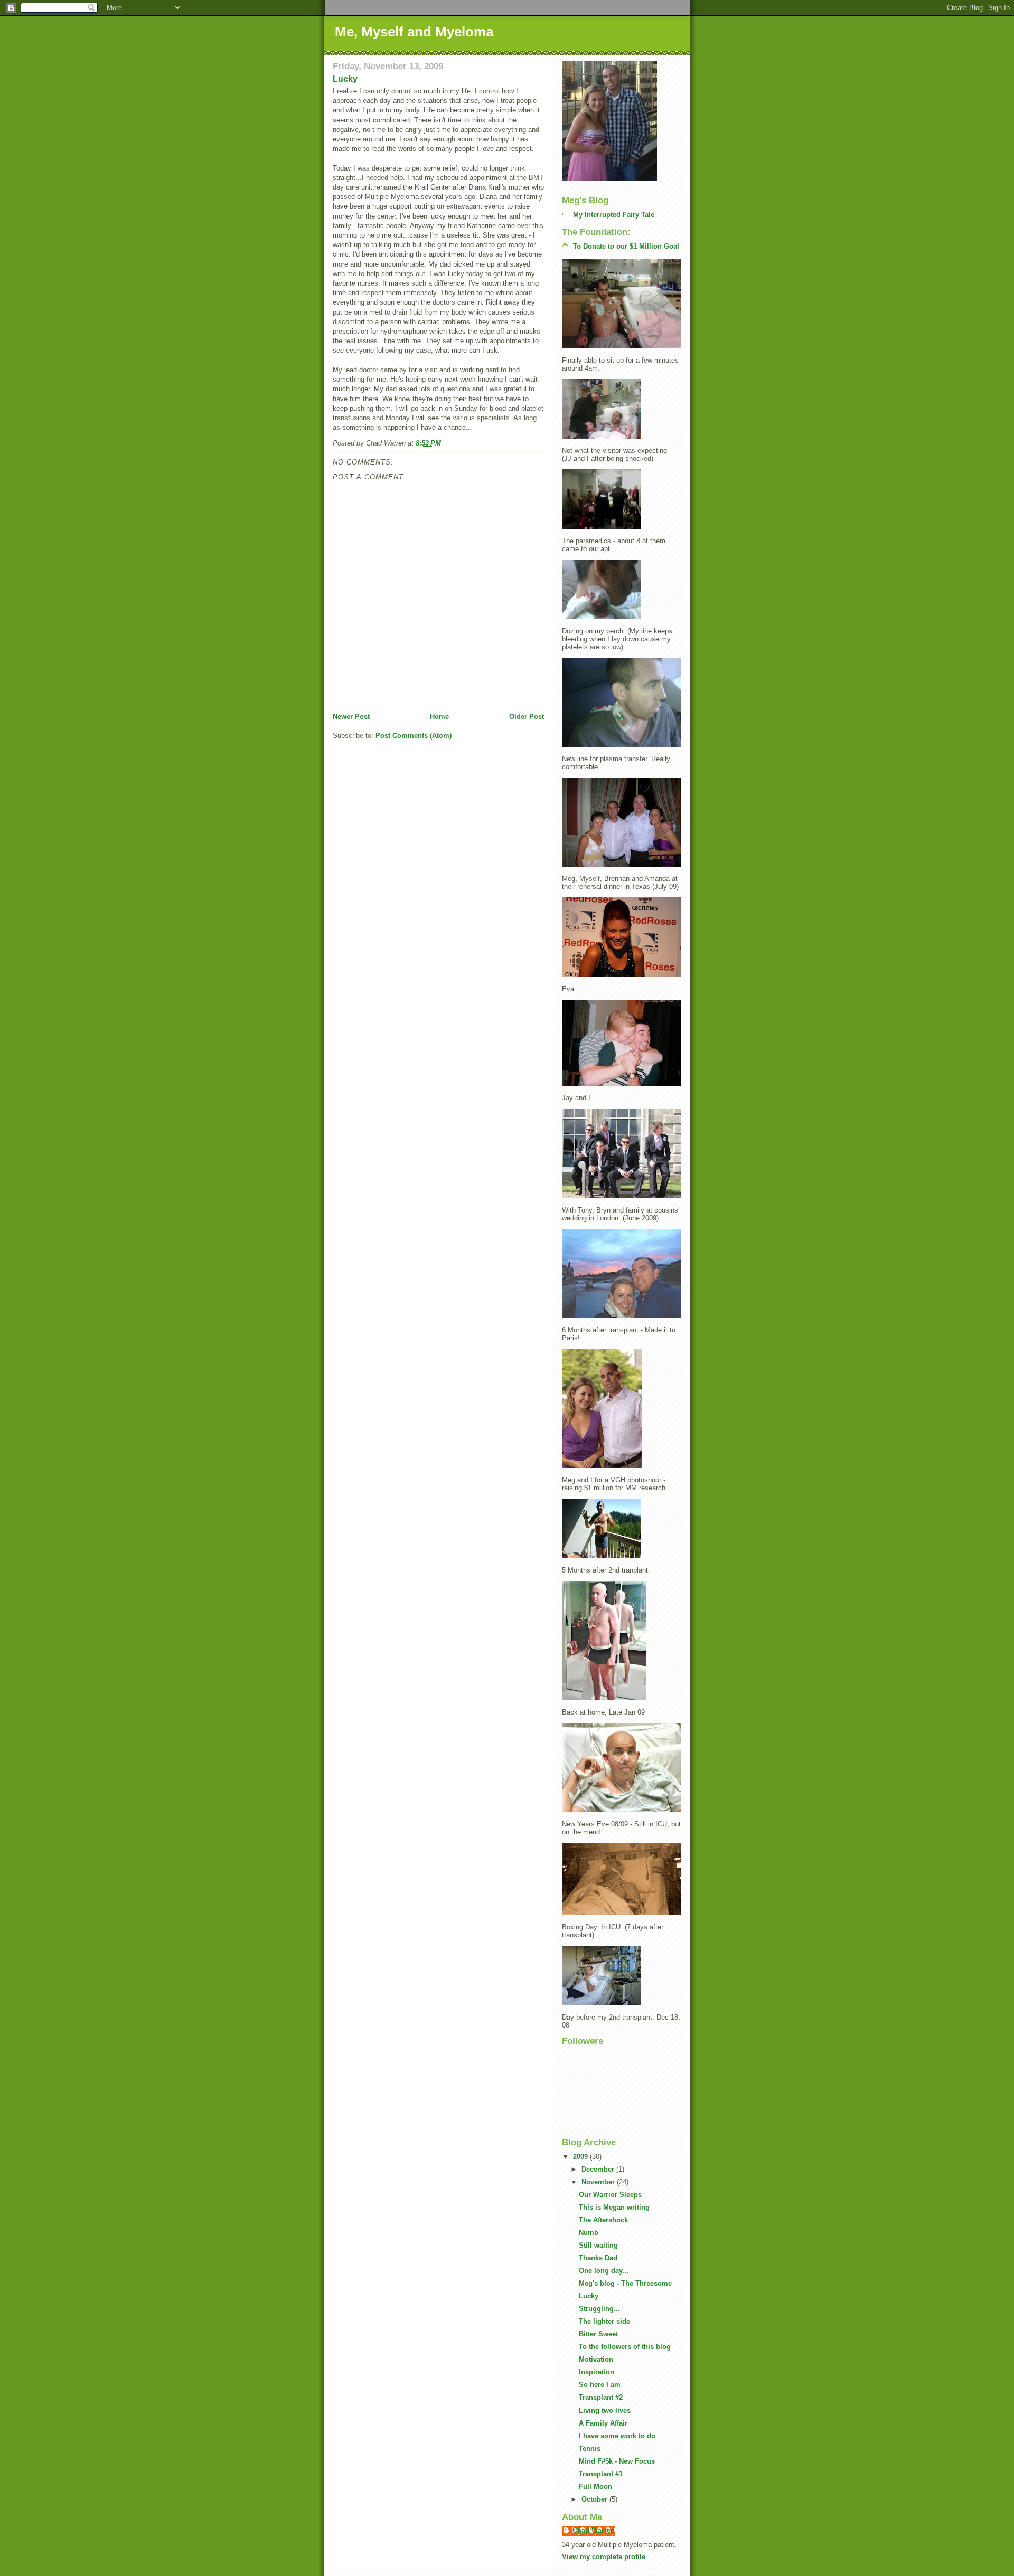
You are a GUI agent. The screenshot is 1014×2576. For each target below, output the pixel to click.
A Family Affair (603, 2423)
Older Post (527, 717)
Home (439, 717)
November (599, 2182)
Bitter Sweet (598, 2334)
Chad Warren (594, 2530)
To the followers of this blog (625, 2347)
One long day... (604, 2271)
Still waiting (598, 2245)
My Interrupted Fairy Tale (614, 215)
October (595, 2499)
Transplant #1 (601, 2474)
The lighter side (604, 2321)
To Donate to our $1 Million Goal (626, 246)
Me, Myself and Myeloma (414, 32)
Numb (589, 2233)
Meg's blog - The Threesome (625, 2283)
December (599, 2169)
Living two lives (605, 2411)
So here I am (600, 2385)
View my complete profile (604, 2557)
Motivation (596, 2359)
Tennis (590, 2449)
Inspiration (597, 2372)
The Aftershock (603, 2220)
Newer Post (351, 717)
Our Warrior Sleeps (610, 2195)
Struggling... (599, 2309)
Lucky (345, 79)
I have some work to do (617, 2436)
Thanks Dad (598, 2258)
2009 (581, 2157)
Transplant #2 (601, 2397)
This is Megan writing (614, 2207)
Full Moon (595, 2487)
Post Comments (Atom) (414, 736)
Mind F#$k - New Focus (617, 2461)
